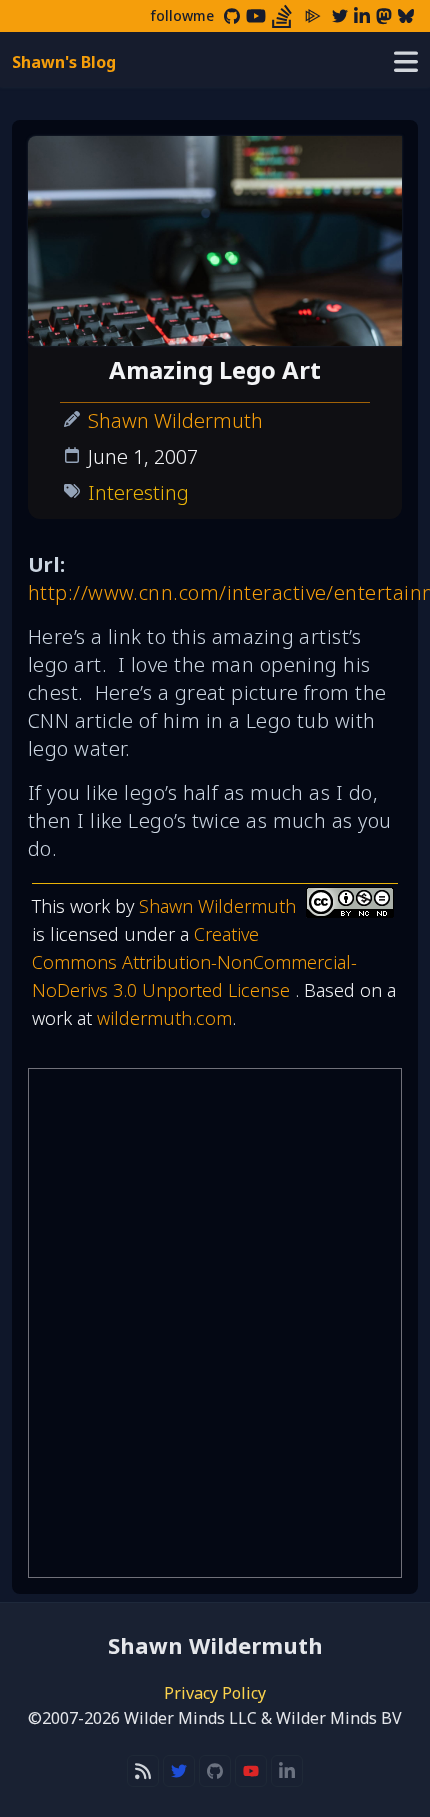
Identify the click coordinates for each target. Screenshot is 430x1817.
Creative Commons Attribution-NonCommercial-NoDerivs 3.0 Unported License (194, 962)
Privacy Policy (215, 1693)
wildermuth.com (164, 1018)
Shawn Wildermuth (175, 420)
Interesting (138, 492)
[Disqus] (215, 1323)
